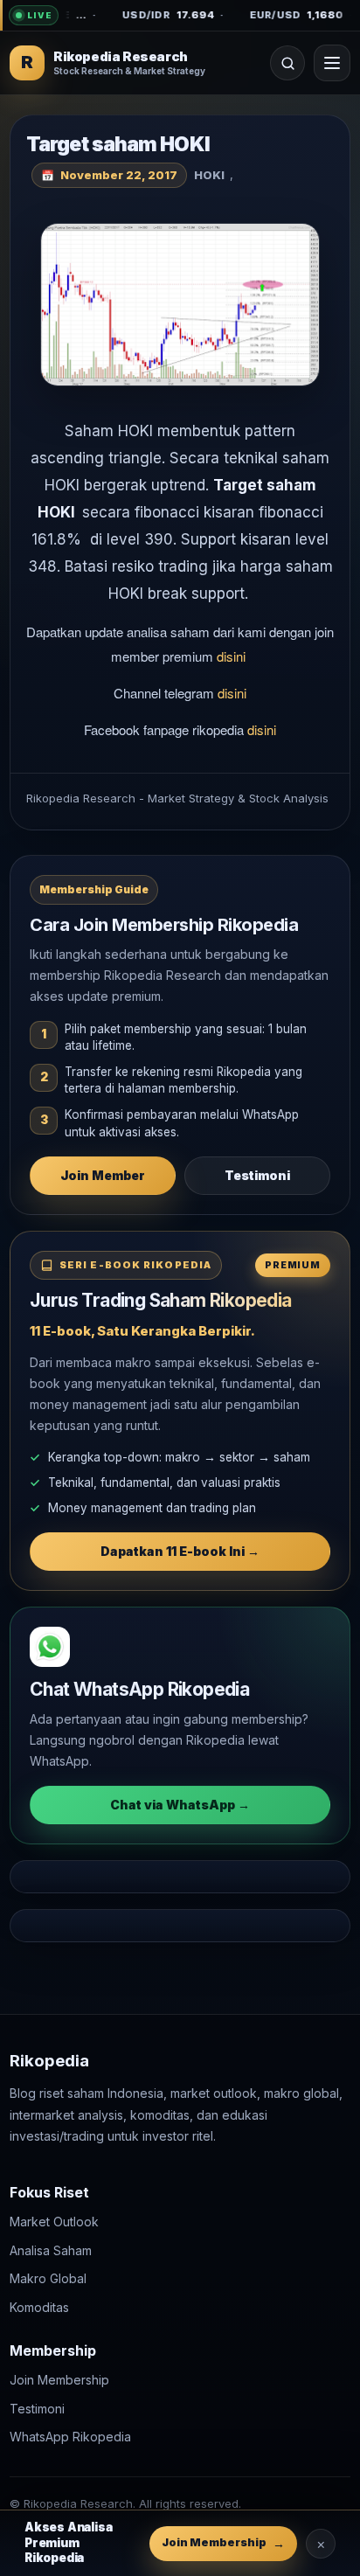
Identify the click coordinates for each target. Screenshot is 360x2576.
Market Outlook (54, 2222)
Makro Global (48, 2278)
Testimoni (257, 1175)
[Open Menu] (332, 63)
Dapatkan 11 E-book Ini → (180, 1551)
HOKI (209, 175)
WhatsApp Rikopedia (70, 2437)
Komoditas (39, 2306)
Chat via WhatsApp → (180, 1805)
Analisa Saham (51, 2250)
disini (233, 656)
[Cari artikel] (287, 63)
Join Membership (59, 2380)
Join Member (103, 1175)
